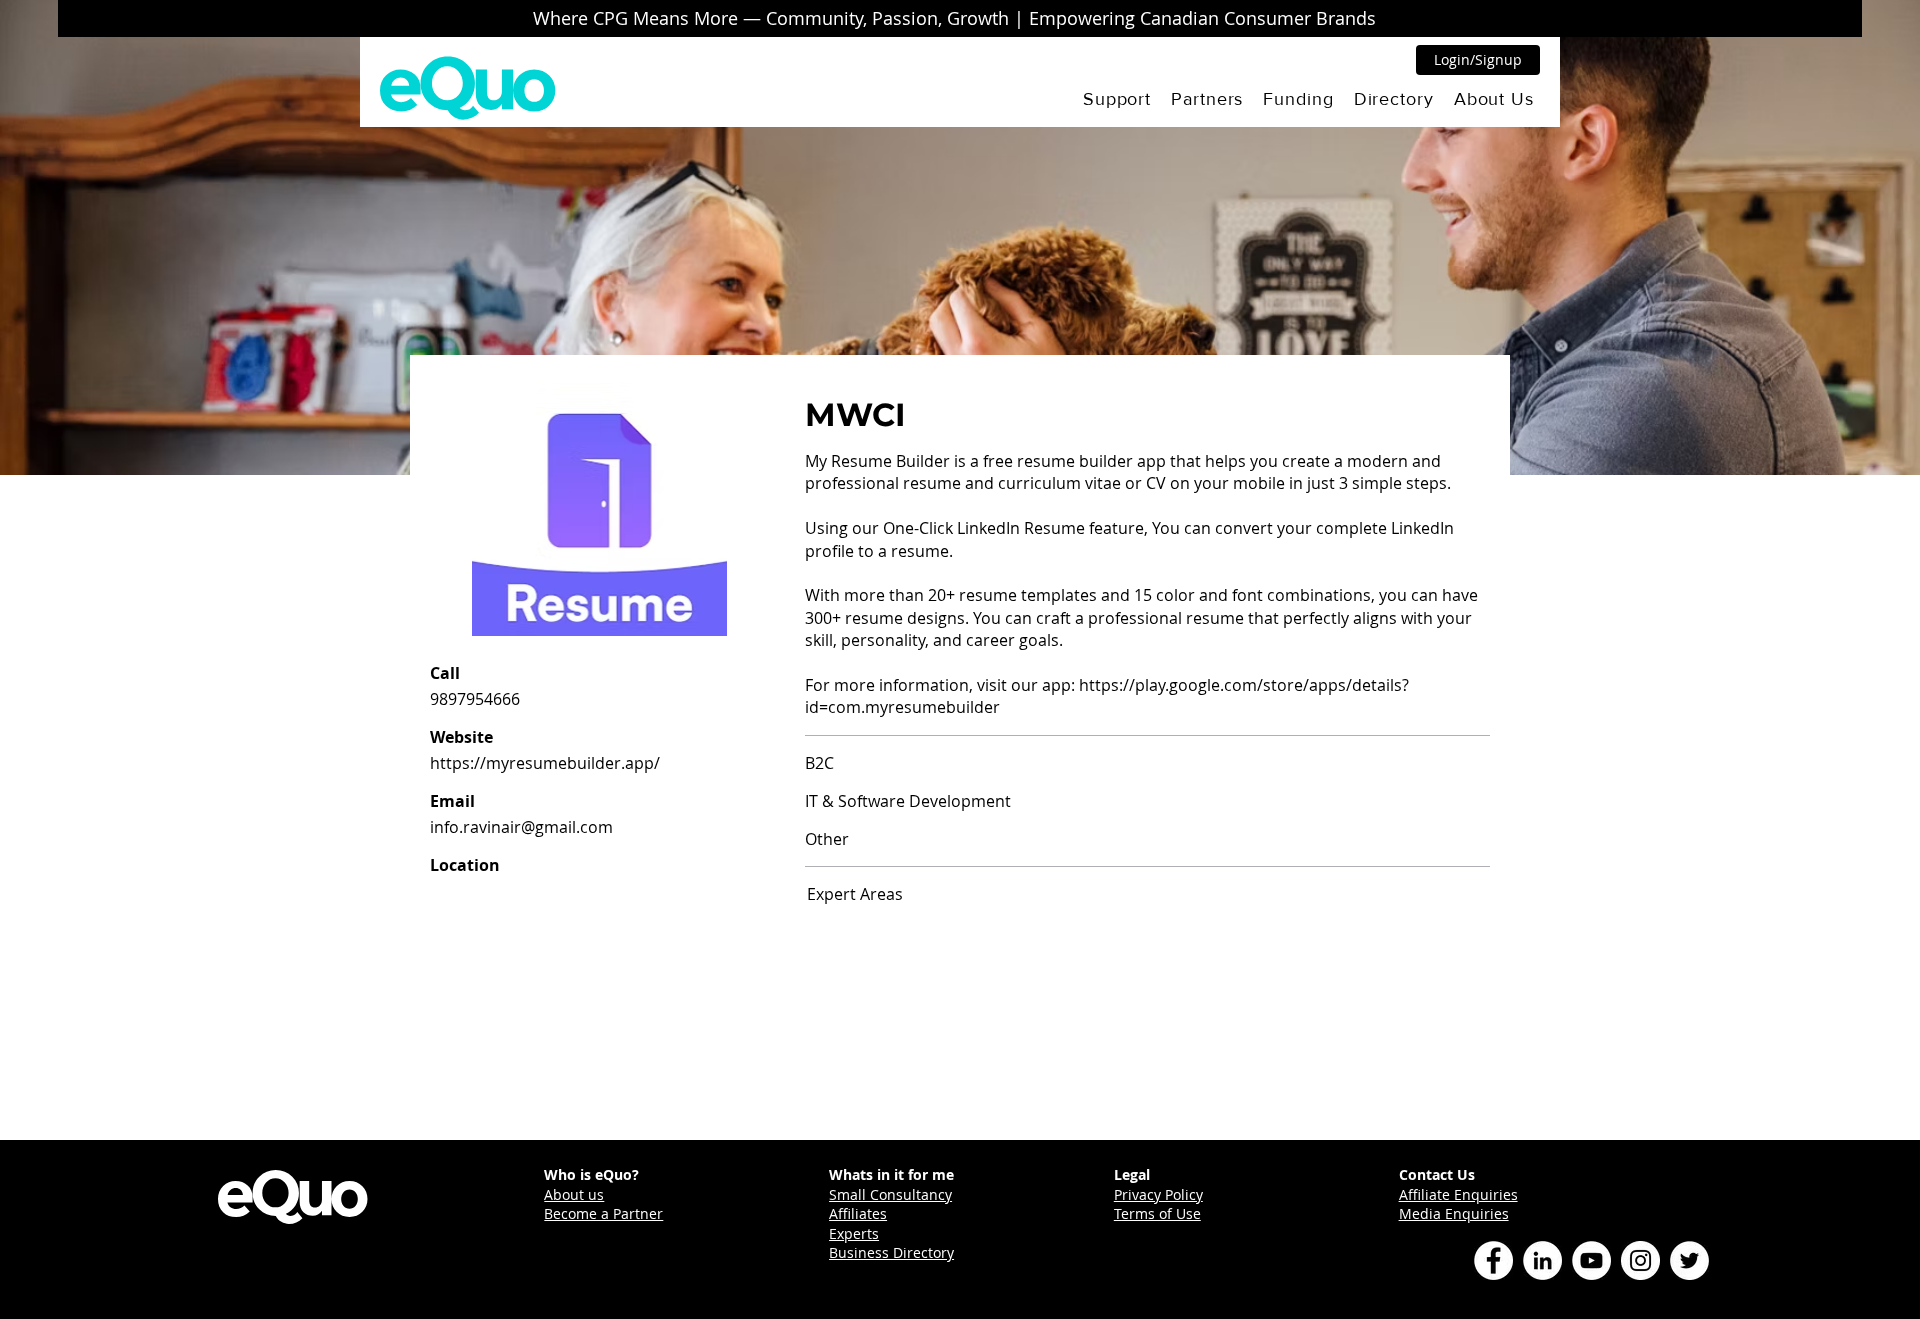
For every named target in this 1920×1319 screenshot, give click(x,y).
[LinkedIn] (1542, 1260)
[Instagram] (1640, 1260)
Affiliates (858, 1213)
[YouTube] (1591, 1260)
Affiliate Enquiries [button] (1458, 1194)
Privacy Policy (1158, 1194)
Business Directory (891, 1252)
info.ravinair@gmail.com (521, 827)
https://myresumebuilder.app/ (545, 763)
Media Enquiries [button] (1454, 1213)
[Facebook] (1493, 1260)
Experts (854, 1233)
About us (574, 1194)
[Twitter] (1689, 1260)
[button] (1117, 99)
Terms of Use (1157, 1213)
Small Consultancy (890, 1194)
